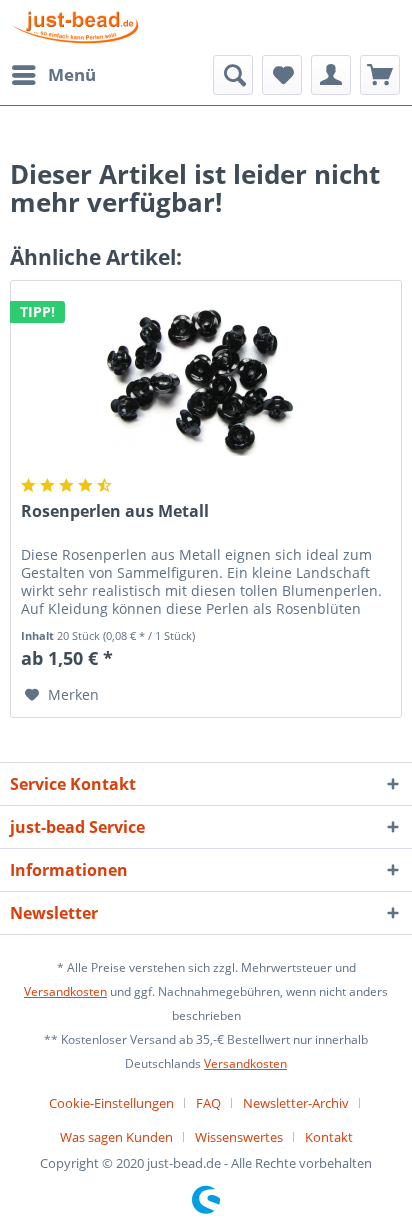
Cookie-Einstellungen (111, 1103)
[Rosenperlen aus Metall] (206, 381)
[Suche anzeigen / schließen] (233, 75)
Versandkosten (65, 991)
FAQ (208, 1103)
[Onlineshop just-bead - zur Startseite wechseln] (75, 27)
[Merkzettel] (282, 75)
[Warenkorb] (380, 75)
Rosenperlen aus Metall (115, 511)
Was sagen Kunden (116, 1137)
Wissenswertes (239, 1137)
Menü (72, 74)
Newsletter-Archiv (296, 1103)
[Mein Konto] (331, 75)
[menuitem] (53, 75)
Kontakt (329, 1137)
